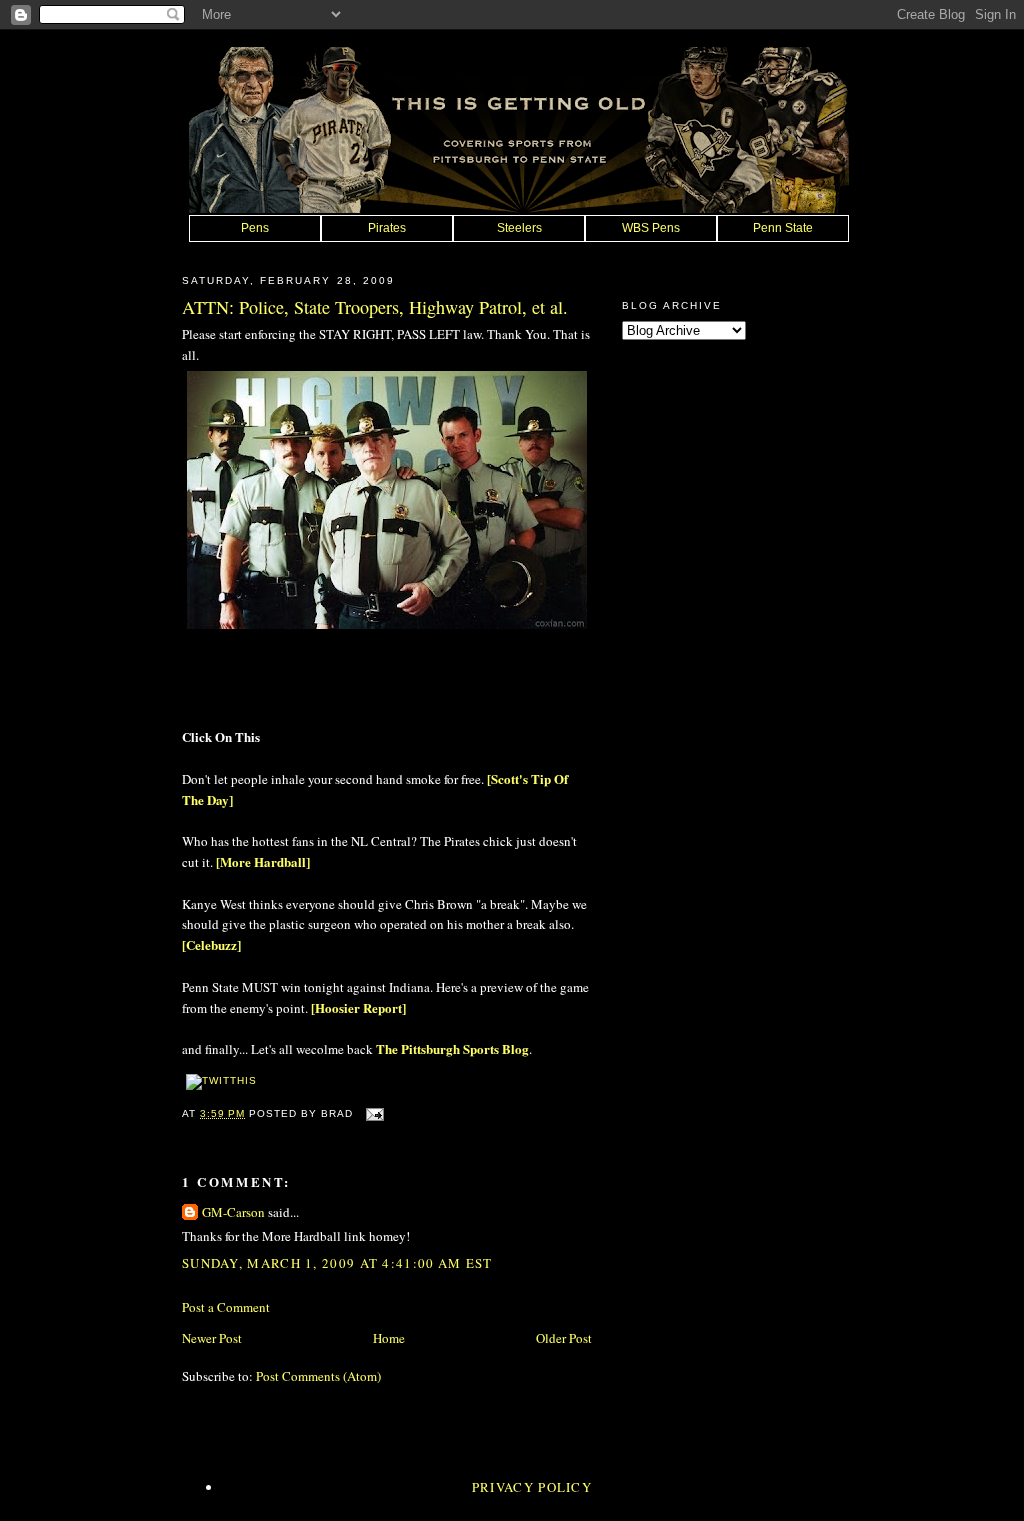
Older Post (564, 1338)
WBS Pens (651, 228)
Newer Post (212, 1338)
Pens (255, 228)
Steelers (519, 228)
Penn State (783, 228)
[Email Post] (372, 1113)
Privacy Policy (532, 1487)
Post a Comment (226, 1307)
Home (389, 1338)
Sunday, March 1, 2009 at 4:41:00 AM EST (337, 1263)
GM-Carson (233, 1212)
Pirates (387, 228)
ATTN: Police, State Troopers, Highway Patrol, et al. (375, 307)
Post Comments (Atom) (318, 1376)
